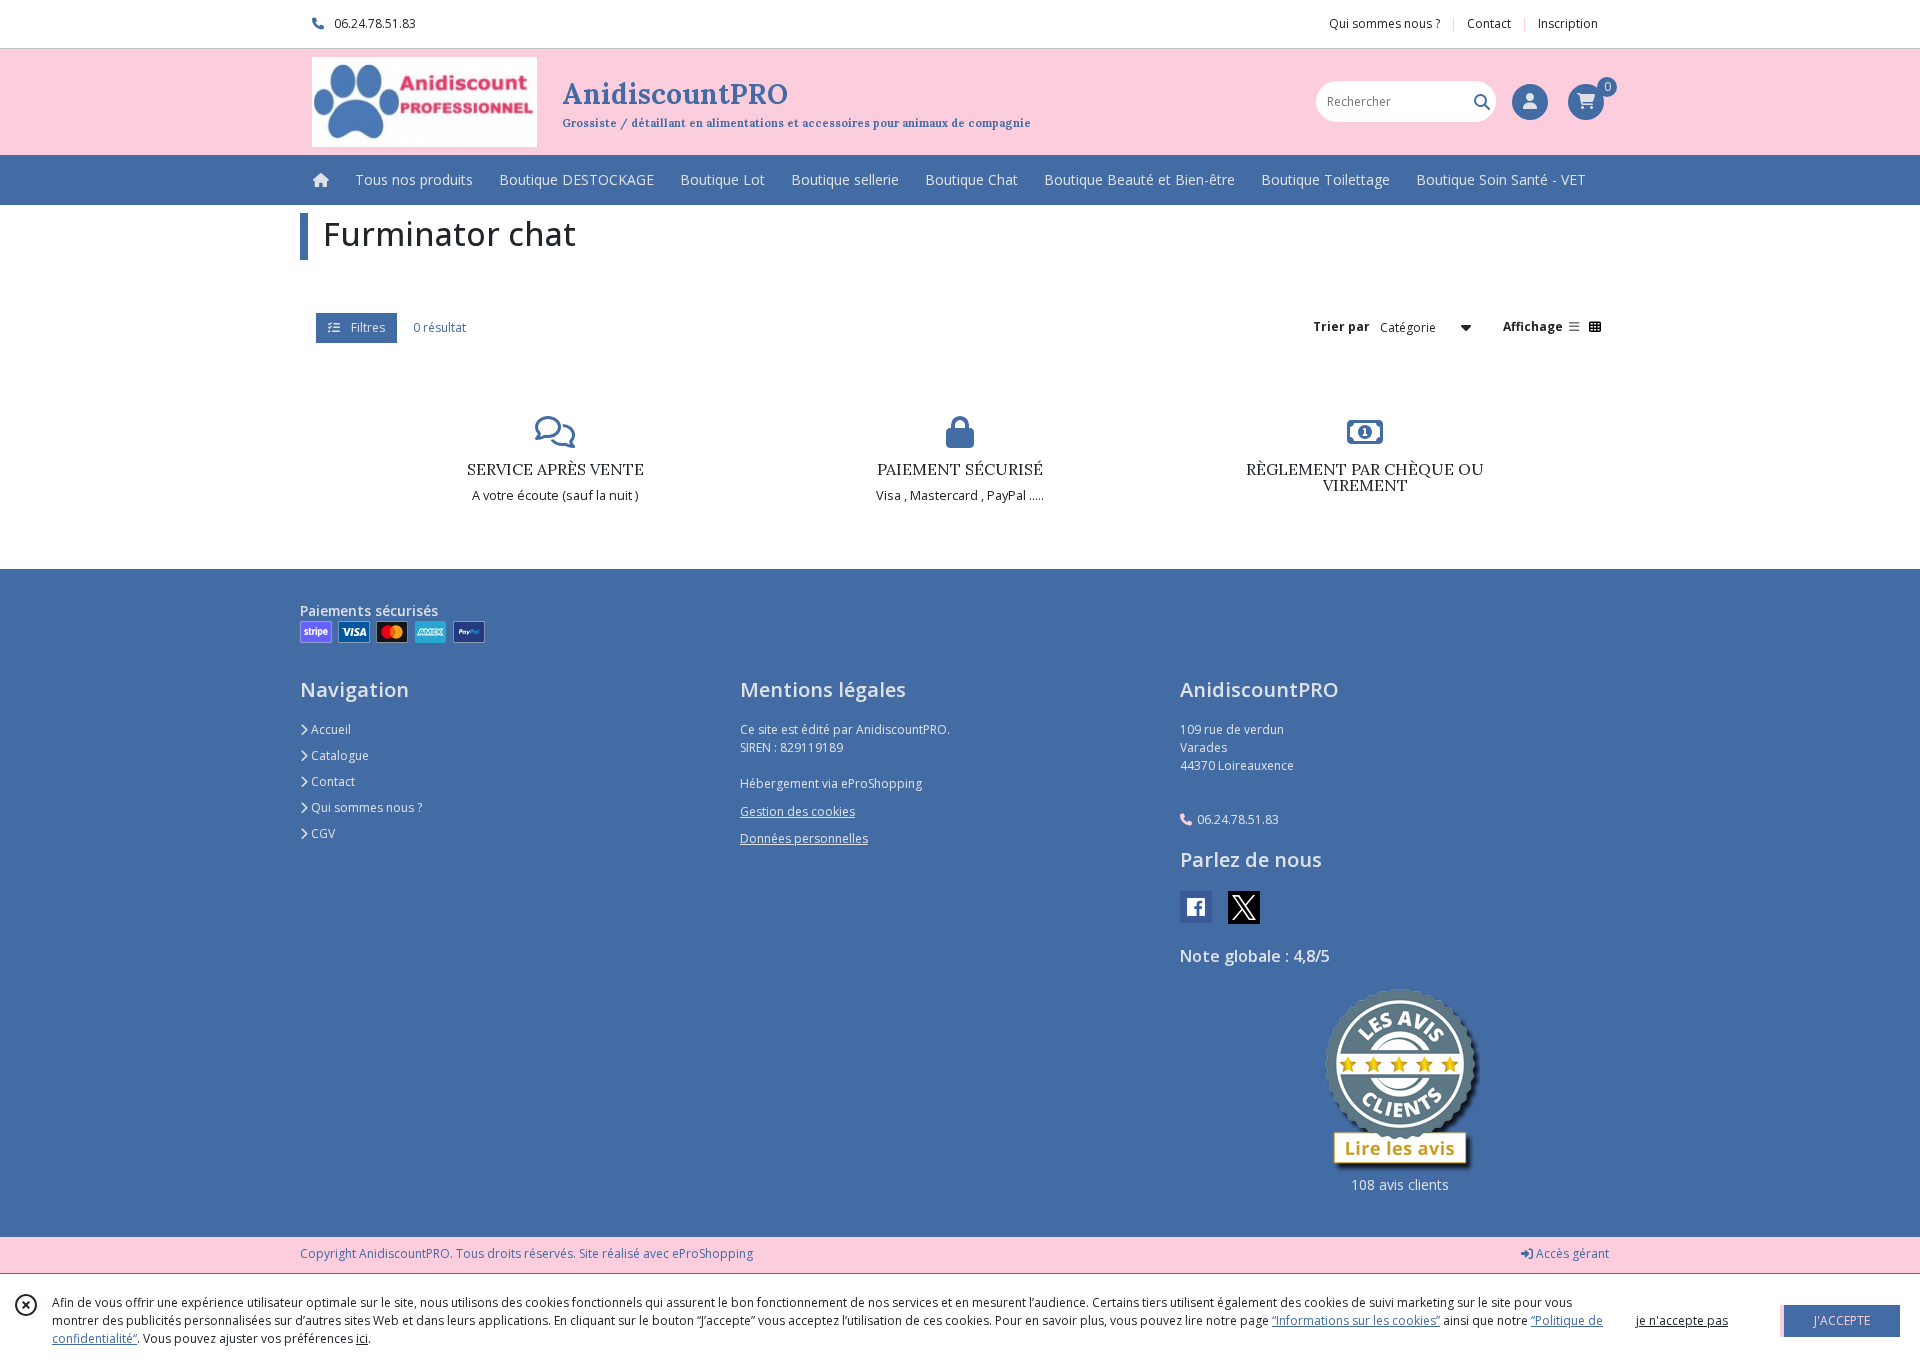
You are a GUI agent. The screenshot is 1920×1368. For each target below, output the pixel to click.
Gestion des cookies (797, 811)
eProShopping (712, 1253)
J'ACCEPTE (1842, 1320)
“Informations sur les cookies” (1356, 1320)
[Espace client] (1530, 102)
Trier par (1341, 326)
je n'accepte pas (1682, 1320)
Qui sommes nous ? (365, 807)
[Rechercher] (1482, 101)
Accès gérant (1571, 1253)
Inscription (1568, 23)
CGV (321, 833)
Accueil (329, 729)
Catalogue (338, 755)
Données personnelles (804, 838)
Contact (1489, 23)
